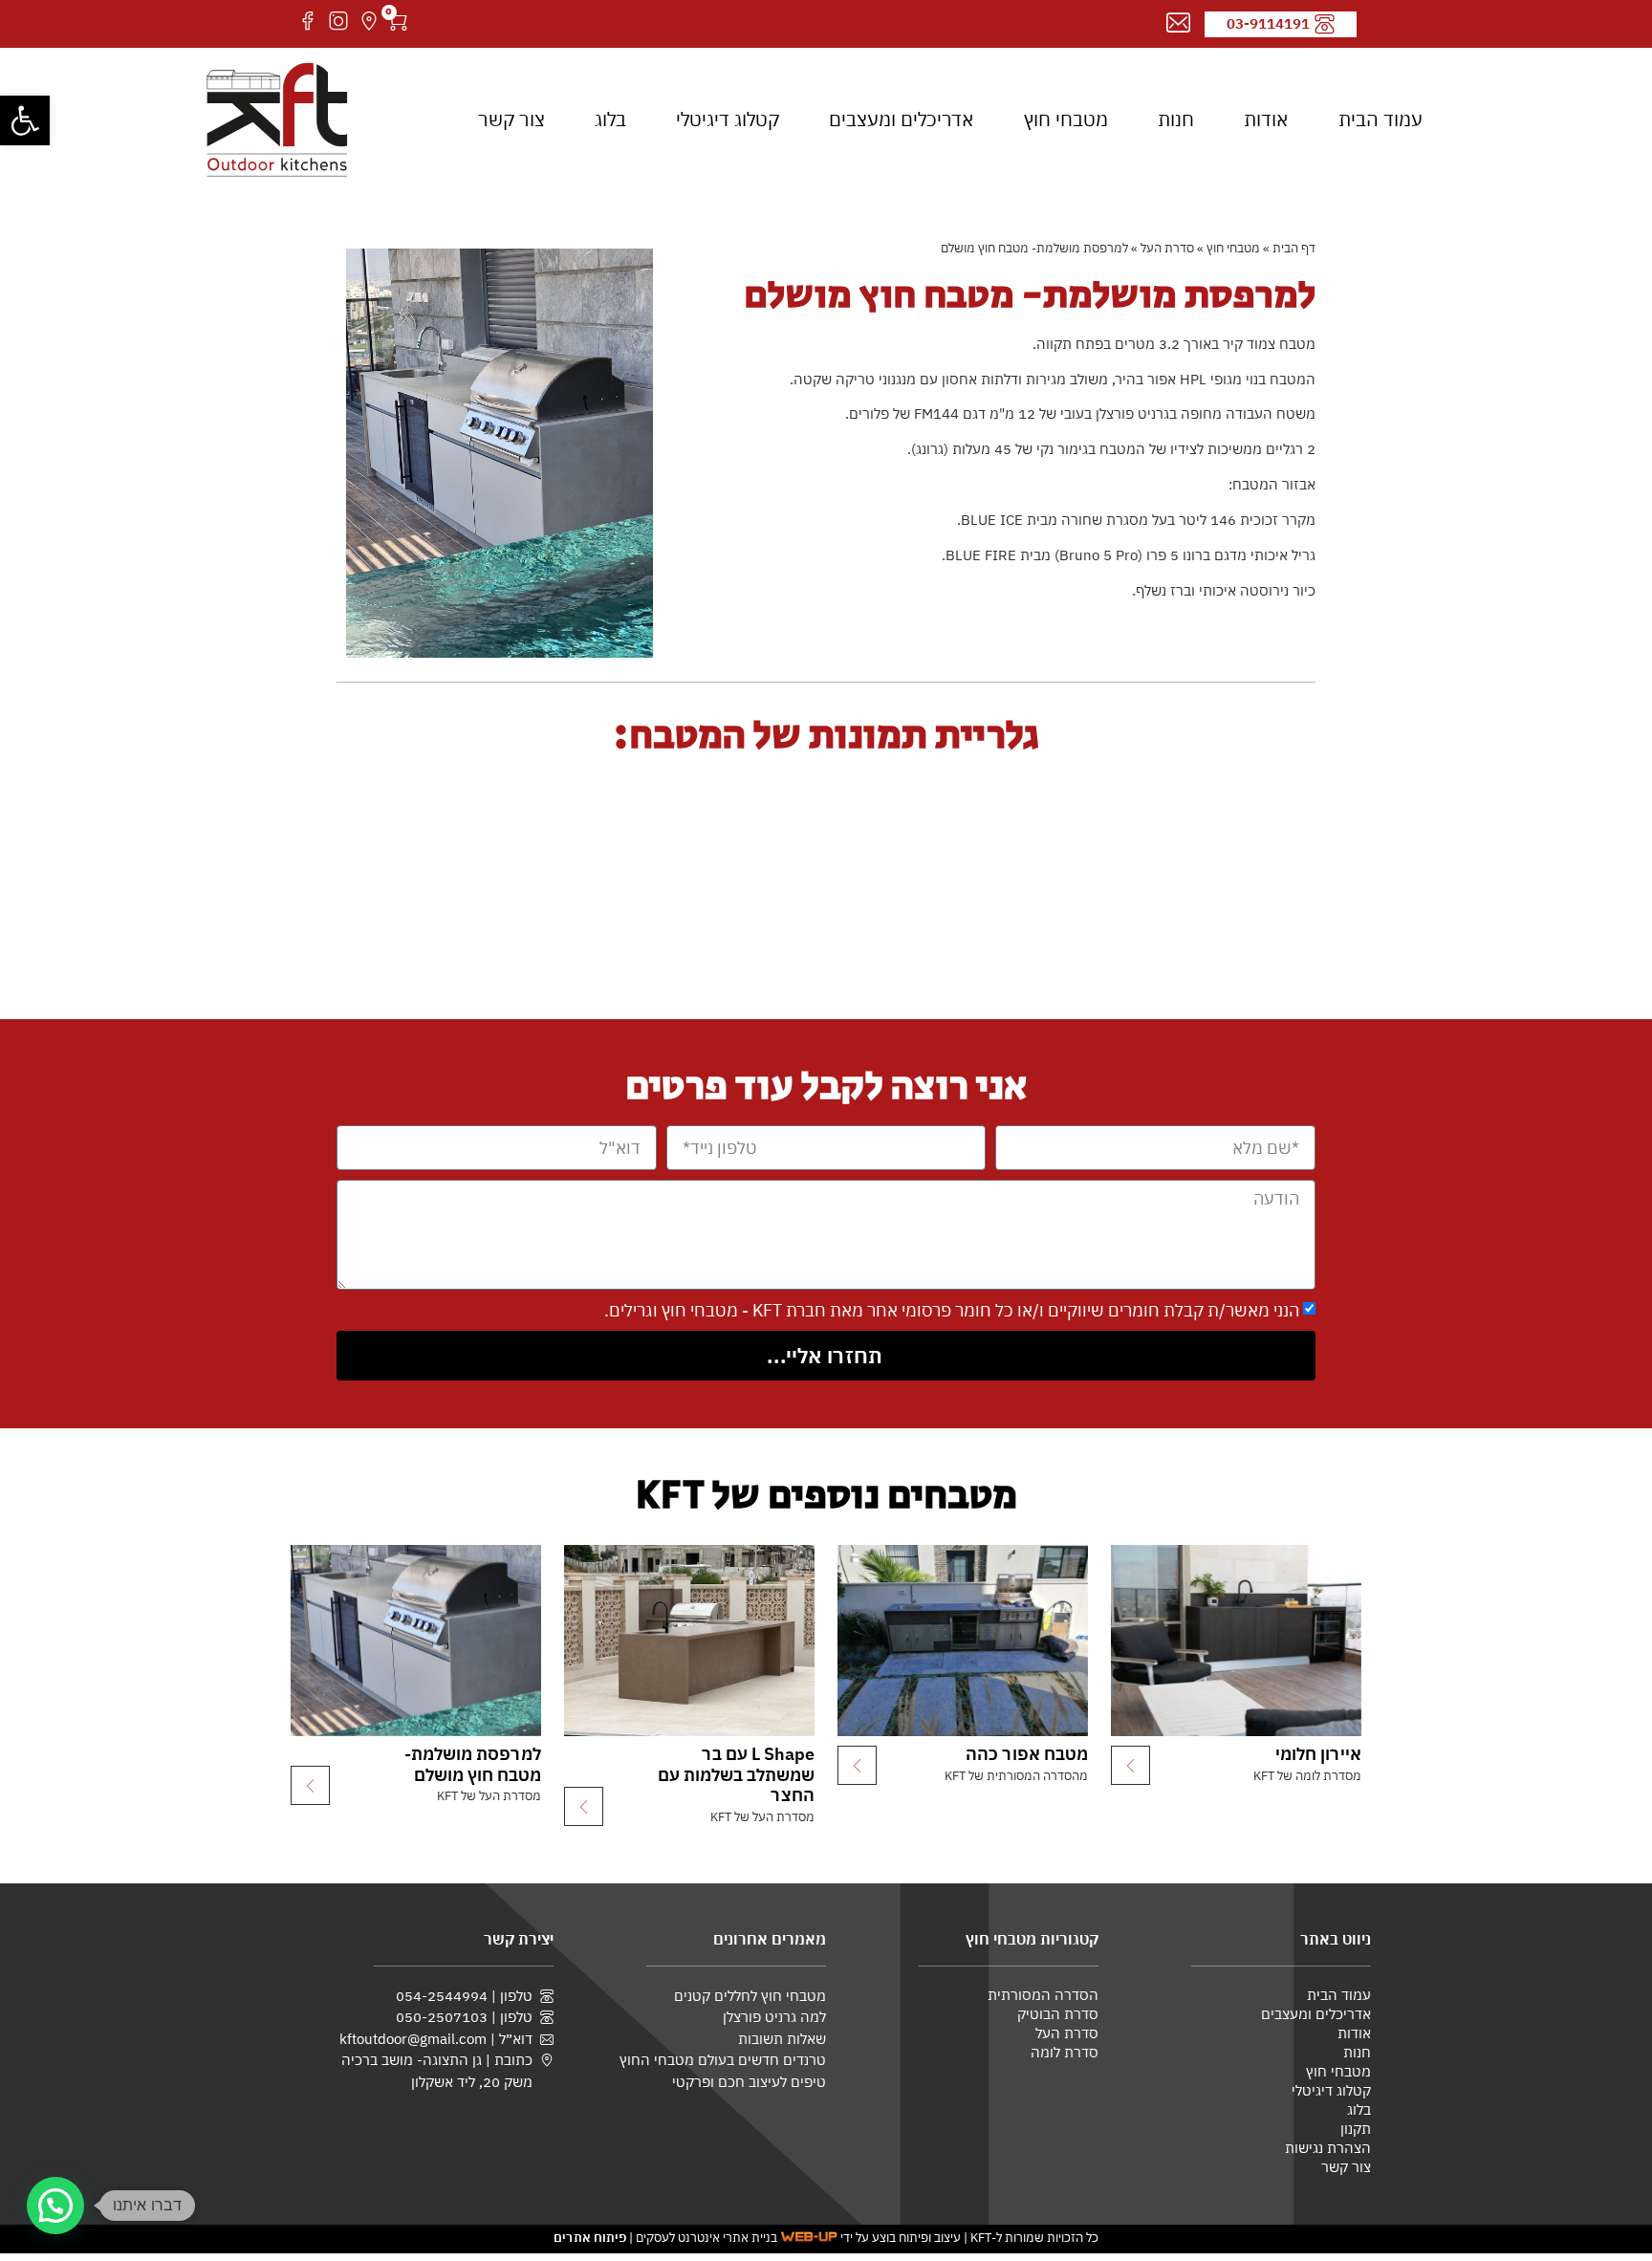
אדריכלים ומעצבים (902, 119)
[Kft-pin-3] (369, 21)
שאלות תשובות (782, 2038)
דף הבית (1294, 248)
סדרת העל (1167, 248)
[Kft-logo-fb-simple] (308, 21)
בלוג (610, 119)
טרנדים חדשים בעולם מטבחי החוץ (723, 2059)
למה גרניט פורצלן (774, 2016)
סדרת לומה (1065, 2052)
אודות (1266, 119)
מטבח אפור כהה (1027, 1754)
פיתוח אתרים (590, 2238)
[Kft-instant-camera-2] (338, 21)
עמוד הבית (1380, 119)
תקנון (1356, 2129)
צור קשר (511, 119)
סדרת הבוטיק (1058, 2014)
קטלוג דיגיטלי (728, 119)
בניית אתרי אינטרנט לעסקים (706, 2238)
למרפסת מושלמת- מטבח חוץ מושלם (473, 1764)
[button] (25, 120)
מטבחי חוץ (1066, 119)
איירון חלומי (1318, 1754)
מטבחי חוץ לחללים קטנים (750, 1995)
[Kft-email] (1178, 23)
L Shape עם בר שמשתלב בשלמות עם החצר (736, 1774)
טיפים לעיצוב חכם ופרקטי (749, 2081)
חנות (1176, 119)
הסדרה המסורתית (1043, 1995)
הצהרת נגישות (1328, 2148)
